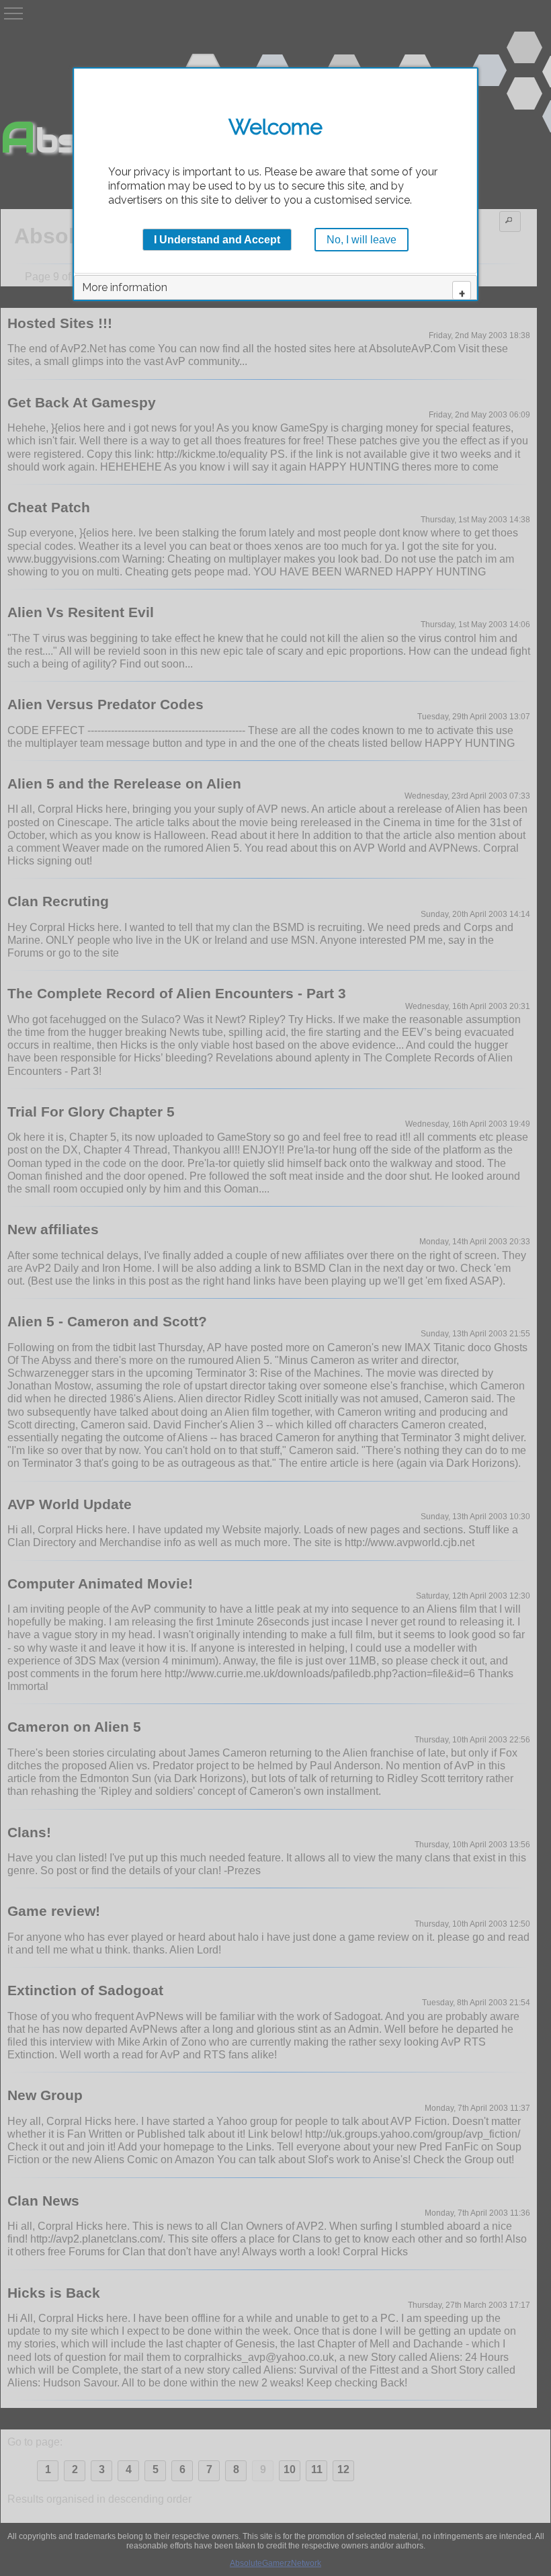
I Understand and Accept (217, 240)
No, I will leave (362, 240)
